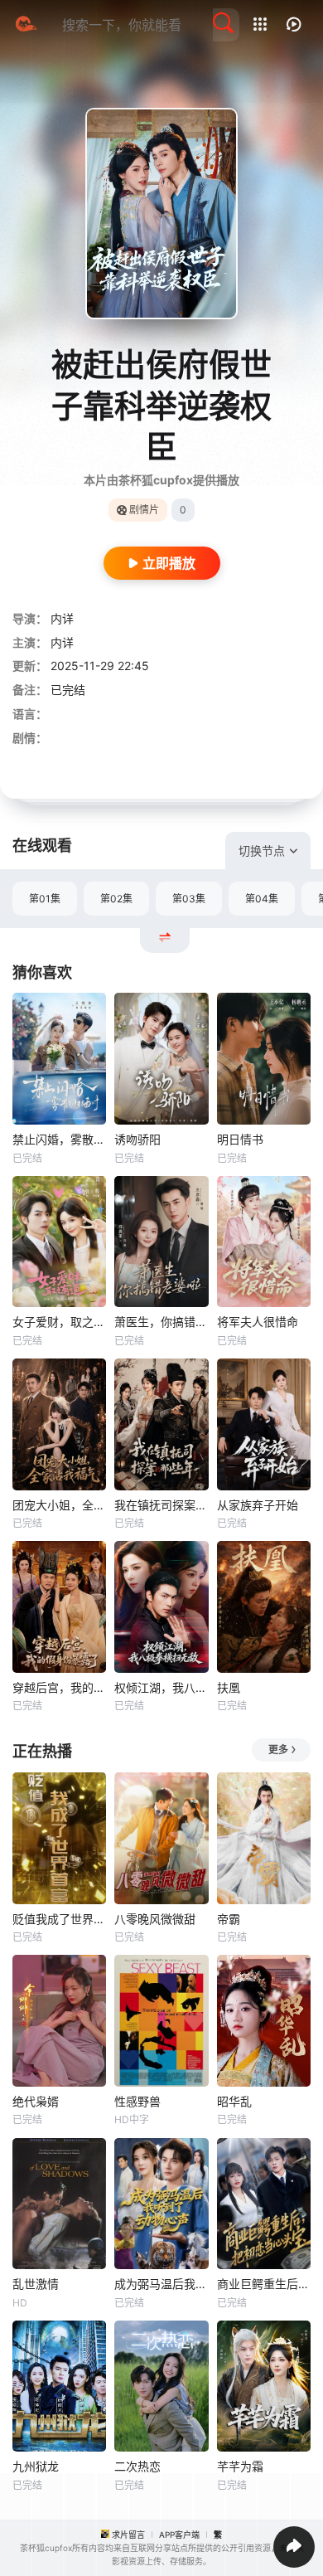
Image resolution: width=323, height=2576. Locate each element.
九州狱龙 (36, 2466)
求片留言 (128, 2535)
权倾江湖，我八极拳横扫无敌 (161, 1687)
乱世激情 (36, 2284)
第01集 (45, 899)
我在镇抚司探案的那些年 (161, 1505)
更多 (278, 1750)
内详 (62, 618)
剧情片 (144, 510)
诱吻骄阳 (137, 1139)
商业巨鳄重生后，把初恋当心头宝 (264, 2284)
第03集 (189, 899)
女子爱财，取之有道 (59, 1322)
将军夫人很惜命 (258, 1322)
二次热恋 (137, 2466)
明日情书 (240, 1139)
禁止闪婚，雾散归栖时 (59, 1139)
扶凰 (229, 1687)
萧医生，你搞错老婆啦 (161, 1322)
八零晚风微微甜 (155, 1919)
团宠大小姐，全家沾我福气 (59, 1505)
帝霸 (229, 1919)
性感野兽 (137, 2101)
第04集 (262, 899)
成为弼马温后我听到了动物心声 (161, 2284)
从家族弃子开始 (258, 1505)
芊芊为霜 (240, 2466)
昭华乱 (234, 2101)
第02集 (116, 899)
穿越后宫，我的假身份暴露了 (59, 1687)
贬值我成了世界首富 (59, 1919)
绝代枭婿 (36, 2101)
